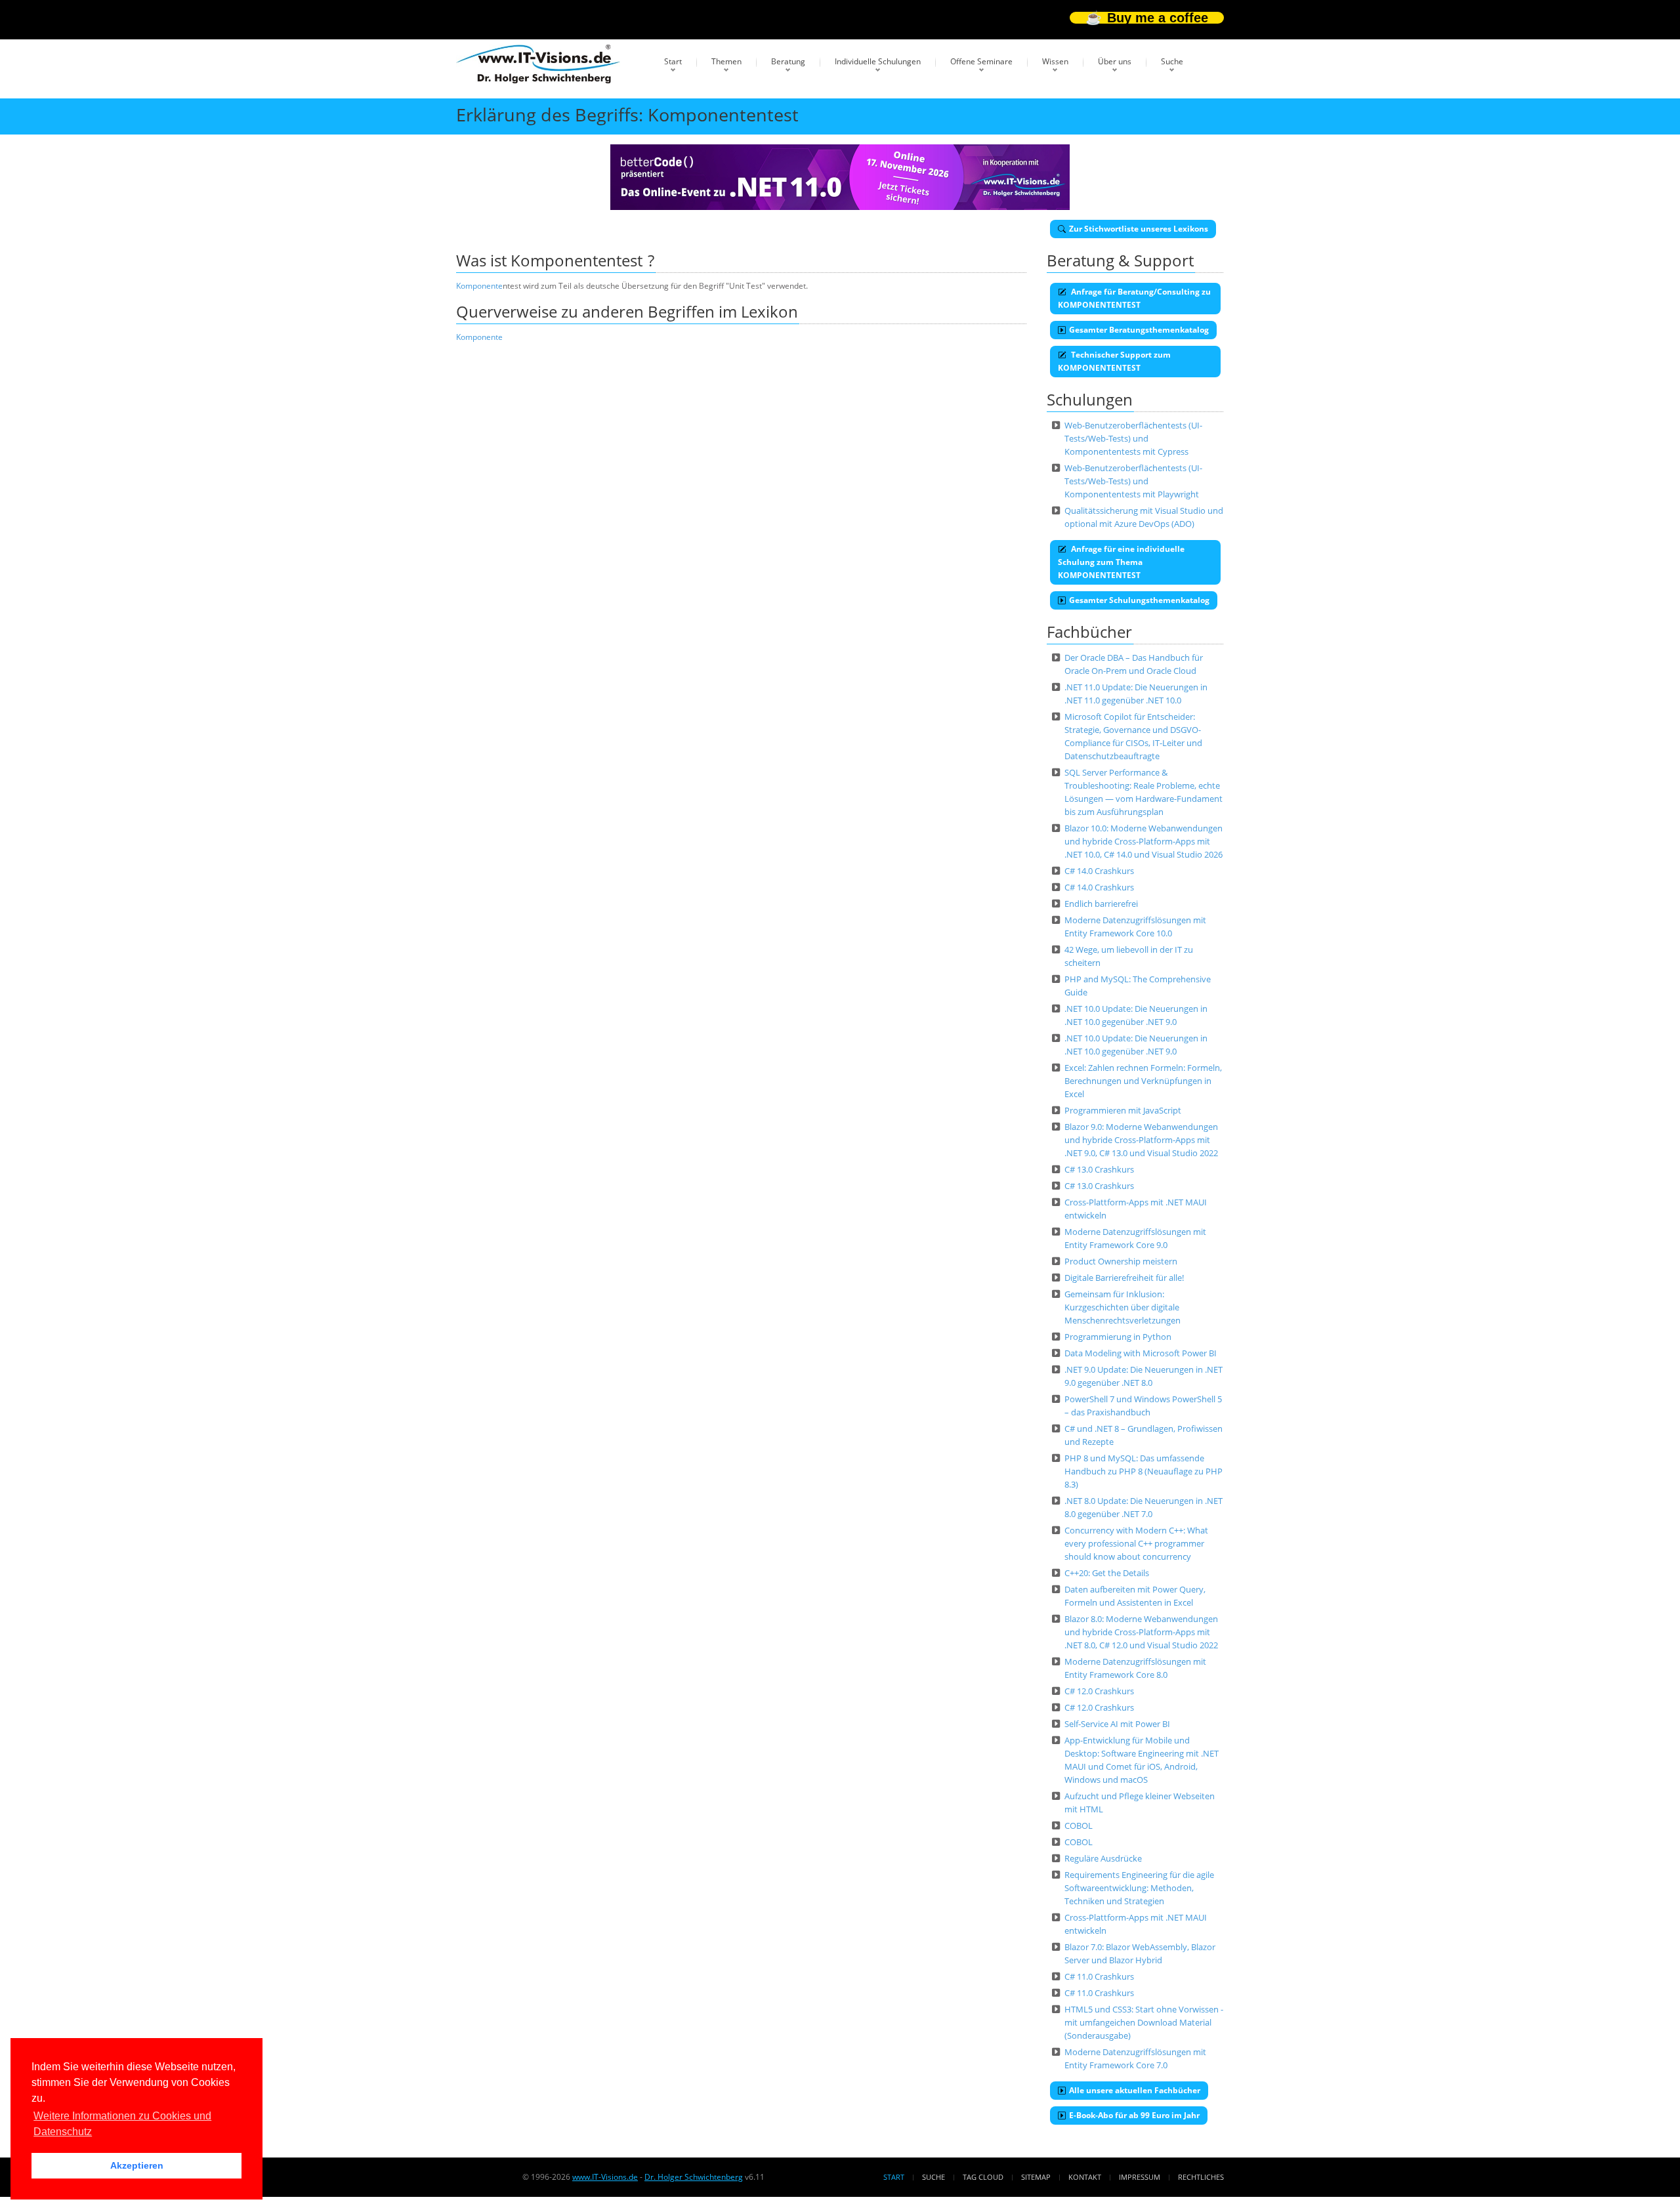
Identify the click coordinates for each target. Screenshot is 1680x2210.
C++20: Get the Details (1107, 1573)
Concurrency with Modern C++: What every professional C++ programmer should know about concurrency (1136, 1543)
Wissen (1055, 61)
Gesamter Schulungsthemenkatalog (1139, 600)
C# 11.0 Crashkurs (1099, 1976)
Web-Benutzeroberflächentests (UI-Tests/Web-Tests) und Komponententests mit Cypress (1133, 438)
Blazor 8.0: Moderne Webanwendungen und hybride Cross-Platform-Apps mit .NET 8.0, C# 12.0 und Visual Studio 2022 (1141, 1632)
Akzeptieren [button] (137, 2165)
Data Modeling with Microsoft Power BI (1141, 1353)
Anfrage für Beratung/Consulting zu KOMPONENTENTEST (1134, 298)
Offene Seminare (981, 61)
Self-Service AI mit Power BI (1117, 1724)
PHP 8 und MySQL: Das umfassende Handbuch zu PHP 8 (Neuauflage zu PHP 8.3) (1144, 1471)
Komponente (479, 286)
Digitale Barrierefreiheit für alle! (1124, 1278)
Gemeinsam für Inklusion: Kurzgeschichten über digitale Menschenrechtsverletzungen (1123, 1307)
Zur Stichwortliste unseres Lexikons (1139, 229)
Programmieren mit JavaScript (1123, 1110)
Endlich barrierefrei (1101, 904)
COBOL (1079, 1825)
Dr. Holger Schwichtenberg (694, 2177)
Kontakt (1085, 2177)
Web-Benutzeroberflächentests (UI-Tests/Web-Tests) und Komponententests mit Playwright (1133, 481)
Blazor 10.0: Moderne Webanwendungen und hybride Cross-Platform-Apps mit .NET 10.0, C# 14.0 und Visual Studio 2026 (1144, 841)
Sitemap (1036, 2177)
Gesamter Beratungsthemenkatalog (1139, 330)
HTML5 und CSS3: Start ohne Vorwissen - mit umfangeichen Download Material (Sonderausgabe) (1144, 2022)
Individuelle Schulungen (878, 61)
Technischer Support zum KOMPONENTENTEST (1114, 361)
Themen (726, 61)
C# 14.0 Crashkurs (1099, 871)
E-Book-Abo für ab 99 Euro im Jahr (1134, 2115)
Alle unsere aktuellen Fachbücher (1135, 2090)
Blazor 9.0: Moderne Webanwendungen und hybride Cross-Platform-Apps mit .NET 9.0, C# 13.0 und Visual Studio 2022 (1141, 1140)
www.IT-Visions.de (605, 2177)
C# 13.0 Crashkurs (1099, 1169)
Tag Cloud (983, 2177)
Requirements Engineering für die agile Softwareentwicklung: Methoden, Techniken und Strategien (1139, 1888)
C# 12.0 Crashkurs (1099, 1691)
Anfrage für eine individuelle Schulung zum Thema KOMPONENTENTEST (1121, 562)
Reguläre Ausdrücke (1103, 1858)
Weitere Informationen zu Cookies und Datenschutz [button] (122, 2124)
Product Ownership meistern (1121, 1261)
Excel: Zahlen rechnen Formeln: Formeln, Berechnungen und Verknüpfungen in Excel (1143, 1081)
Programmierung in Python (1118, 1337)
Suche (1172, 61)
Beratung (788, 61)
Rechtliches (1201, 2177)
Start (673, 61)
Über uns (1115, 61)
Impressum (1140, 2177)
